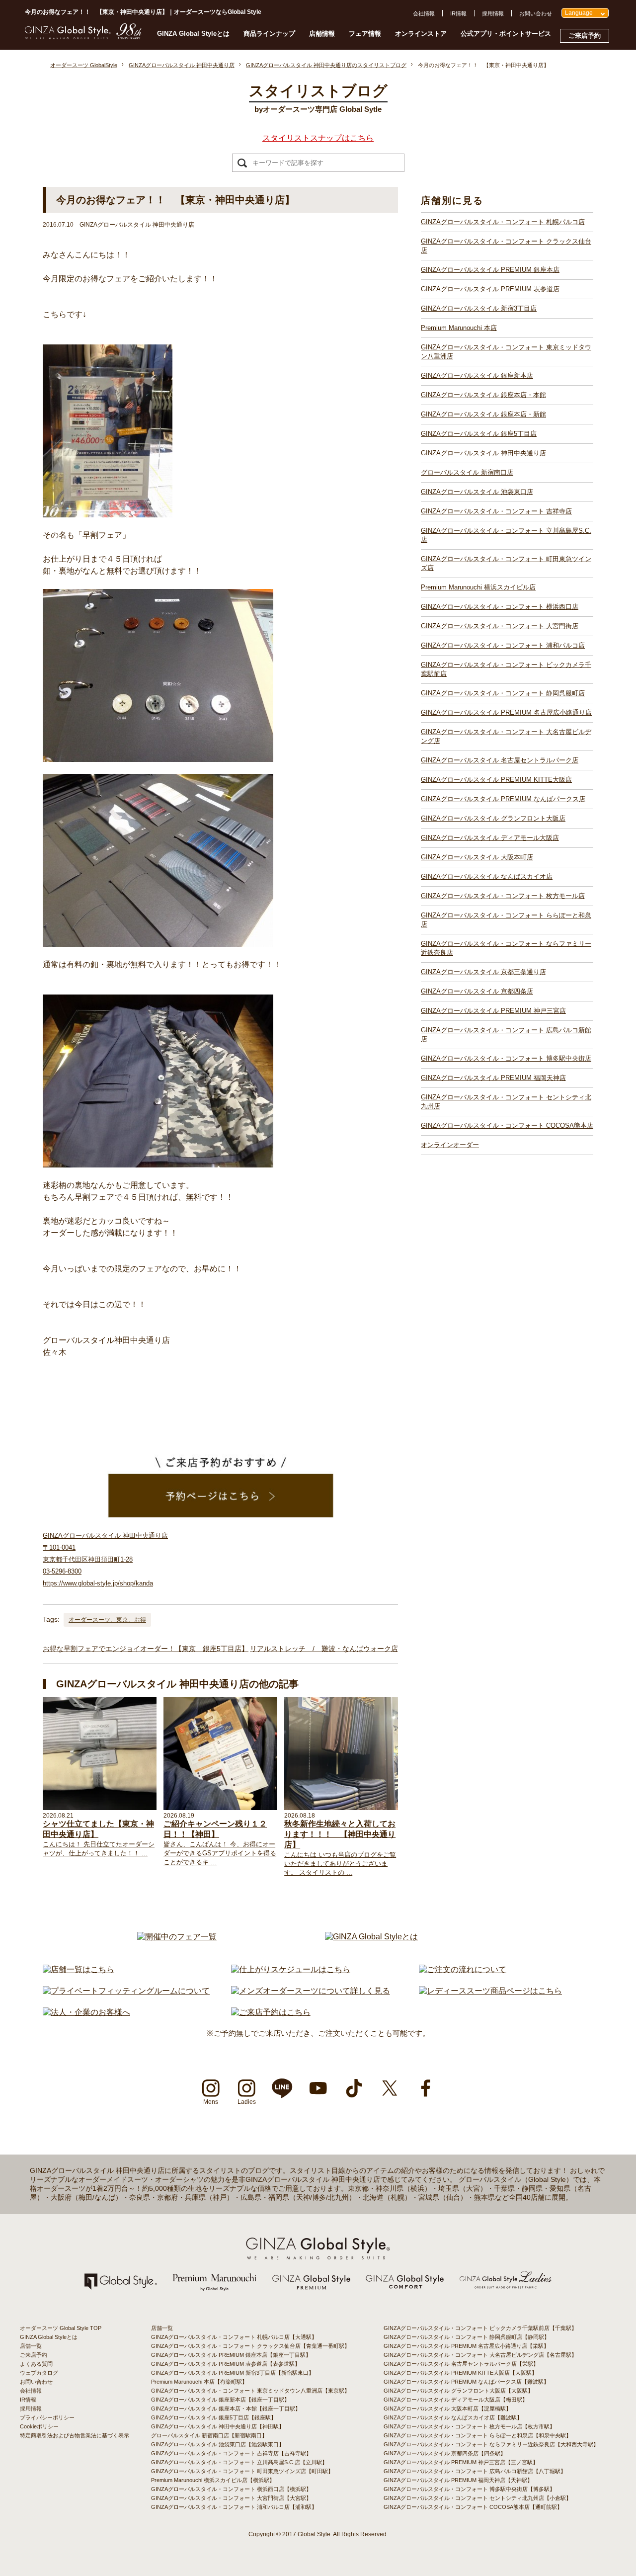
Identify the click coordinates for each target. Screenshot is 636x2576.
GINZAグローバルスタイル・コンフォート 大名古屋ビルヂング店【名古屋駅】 (480, 2355)
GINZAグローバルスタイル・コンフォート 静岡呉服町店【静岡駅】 (467, 2337)
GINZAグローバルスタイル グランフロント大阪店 (493, 818)
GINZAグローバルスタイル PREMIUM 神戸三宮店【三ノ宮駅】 (461, 2462)
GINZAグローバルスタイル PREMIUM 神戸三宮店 (493, 1011)
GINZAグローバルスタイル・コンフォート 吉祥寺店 (496, 511)
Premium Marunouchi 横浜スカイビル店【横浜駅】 (213, 2480)
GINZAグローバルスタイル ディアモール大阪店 (490, 838)
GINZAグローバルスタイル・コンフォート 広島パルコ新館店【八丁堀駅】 (475, 2471)
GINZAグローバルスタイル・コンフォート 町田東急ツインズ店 (506, 563)
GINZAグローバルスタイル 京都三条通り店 (483, 972)
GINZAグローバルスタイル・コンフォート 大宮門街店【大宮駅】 (231, 2498)
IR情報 (458, 13)
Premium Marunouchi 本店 (459, 328)
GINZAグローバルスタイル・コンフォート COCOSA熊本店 (507, 1125)
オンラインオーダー (450, 1145)
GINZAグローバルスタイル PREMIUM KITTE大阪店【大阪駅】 (460, 2373)
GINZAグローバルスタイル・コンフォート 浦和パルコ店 (503, 645)
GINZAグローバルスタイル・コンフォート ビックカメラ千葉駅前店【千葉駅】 (480, 2328)
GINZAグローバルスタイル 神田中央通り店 (483, 453)
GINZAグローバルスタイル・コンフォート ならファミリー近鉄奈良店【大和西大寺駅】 (491, 2444)
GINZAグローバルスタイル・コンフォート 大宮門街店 (500, 626)
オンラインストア (421, 34)
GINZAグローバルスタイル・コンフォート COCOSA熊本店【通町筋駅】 (473, 2507)
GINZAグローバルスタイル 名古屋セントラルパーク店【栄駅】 (461, 2364)
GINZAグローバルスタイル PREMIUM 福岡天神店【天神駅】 (458, 2480)
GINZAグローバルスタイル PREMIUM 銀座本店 (490, 270)
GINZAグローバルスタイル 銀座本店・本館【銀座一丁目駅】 (226, 2409)
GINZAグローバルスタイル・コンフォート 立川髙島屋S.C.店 (506, 535)
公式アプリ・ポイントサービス (506, 34)
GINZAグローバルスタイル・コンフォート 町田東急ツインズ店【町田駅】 (242, 2471)
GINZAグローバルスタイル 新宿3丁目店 (479, 308)
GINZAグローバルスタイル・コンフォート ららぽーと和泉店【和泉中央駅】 (477, 2435)
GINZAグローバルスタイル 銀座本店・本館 (483, 395)
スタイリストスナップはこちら (318, 138)
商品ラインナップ (269, 34)
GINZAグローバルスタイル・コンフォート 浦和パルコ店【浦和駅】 (234, 2507)
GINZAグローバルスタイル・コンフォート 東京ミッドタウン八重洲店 (506, 352)
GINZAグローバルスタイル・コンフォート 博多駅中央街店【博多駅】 (469, 2489)
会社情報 (424, 13)
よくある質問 (36, 2364)
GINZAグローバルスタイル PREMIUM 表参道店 (490, 289)
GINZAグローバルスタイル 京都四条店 (477, 991)
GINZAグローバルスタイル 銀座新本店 (477, 375)
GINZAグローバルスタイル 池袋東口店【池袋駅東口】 (218, 2444)
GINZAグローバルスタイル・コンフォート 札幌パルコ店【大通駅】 (234, 2337)
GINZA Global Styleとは (193, 34)
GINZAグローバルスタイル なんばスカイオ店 (487, 876)
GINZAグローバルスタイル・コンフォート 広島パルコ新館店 (506, 1035)
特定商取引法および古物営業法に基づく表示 (75, 2435)
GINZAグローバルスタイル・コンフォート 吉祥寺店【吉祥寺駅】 (231, 2453)
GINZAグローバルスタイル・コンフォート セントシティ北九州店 (506, 1102)
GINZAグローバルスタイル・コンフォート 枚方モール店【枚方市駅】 (469, 2426)
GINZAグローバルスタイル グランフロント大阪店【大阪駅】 (458, 2391)
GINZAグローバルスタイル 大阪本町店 (477, 857)
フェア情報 (365, 34)
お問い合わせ (536, 13)
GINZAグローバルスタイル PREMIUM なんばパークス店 (503, 799)
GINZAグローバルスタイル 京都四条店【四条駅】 (445, 2453)
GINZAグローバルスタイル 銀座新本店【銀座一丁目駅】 (220, 2400)
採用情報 (493, 13)
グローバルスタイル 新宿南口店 (467, 472)
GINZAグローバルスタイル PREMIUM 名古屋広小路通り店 (506, 712)
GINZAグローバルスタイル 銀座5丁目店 (479, 434)
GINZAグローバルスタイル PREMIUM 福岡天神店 (493, 1078)
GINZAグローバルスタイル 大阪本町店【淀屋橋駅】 (447, 2409)
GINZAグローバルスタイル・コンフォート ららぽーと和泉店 (506, 920)
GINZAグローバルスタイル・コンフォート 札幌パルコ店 (503, 222)
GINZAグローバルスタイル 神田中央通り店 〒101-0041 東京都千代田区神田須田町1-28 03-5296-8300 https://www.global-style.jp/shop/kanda (105, 1559)
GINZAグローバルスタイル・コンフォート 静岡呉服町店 (503, 693)
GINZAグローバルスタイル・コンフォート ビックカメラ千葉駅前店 (506, 669)
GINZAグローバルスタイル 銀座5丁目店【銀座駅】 (214, 2417)
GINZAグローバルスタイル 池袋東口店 (477, 492)
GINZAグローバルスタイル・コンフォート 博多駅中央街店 (506, 1058)
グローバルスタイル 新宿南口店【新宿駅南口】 (209, 2435)
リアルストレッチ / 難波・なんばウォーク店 (324, 1649)
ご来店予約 (585, 36)
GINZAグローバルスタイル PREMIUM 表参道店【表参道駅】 (226, 2364)
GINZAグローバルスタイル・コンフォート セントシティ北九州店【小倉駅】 (477, 2498)
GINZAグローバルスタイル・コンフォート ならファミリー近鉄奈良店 (506, 948)
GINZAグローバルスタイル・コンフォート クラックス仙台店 (506, 246)
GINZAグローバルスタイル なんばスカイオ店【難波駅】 (453, 2417)
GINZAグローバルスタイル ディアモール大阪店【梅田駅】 (456, 2400)
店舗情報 (322, 34)
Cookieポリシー (39, 2426)
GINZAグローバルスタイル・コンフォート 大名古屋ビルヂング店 (506, 736)
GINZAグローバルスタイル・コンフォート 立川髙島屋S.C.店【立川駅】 (239, 2462)
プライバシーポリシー (47, 2417)
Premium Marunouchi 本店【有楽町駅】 (199, 2382)
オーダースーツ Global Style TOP (61, 2328)
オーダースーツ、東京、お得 (107, 1620)
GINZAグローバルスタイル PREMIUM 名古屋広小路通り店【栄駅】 (466, 2346)
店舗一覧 (31, 2346)
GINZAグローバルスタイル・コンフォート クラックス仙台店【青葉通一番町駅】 (250, 2346)
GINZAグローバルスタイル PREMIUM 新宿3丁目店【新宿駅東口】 (233, 2373)
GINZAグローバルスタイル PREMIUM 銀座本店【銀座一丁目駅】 (231, 2355)
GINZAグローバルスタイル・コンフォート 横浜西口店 (500, 607)
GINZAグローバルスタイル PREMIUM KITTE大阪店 (496, 780)
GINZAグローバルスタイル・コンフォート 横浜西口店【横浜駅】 (231, 2489)
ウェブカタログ (39, 2373)
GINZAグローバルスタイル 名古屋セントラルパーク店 (500, 760)
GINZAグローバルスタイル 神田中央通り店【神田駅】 (218, 2426)
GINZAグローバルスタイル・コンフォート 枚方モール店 (503, 896)
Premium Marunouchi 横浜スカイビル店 (478, 587)
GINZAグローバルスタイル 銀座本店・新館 (483, 414)
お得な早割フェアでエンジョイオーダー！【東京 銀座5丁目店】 (146, 1649)
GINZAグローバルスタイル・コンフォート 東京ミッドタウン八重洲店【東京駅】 (250, 2391)
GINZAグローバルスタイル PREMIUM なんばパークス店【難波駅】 (466, 2382)
